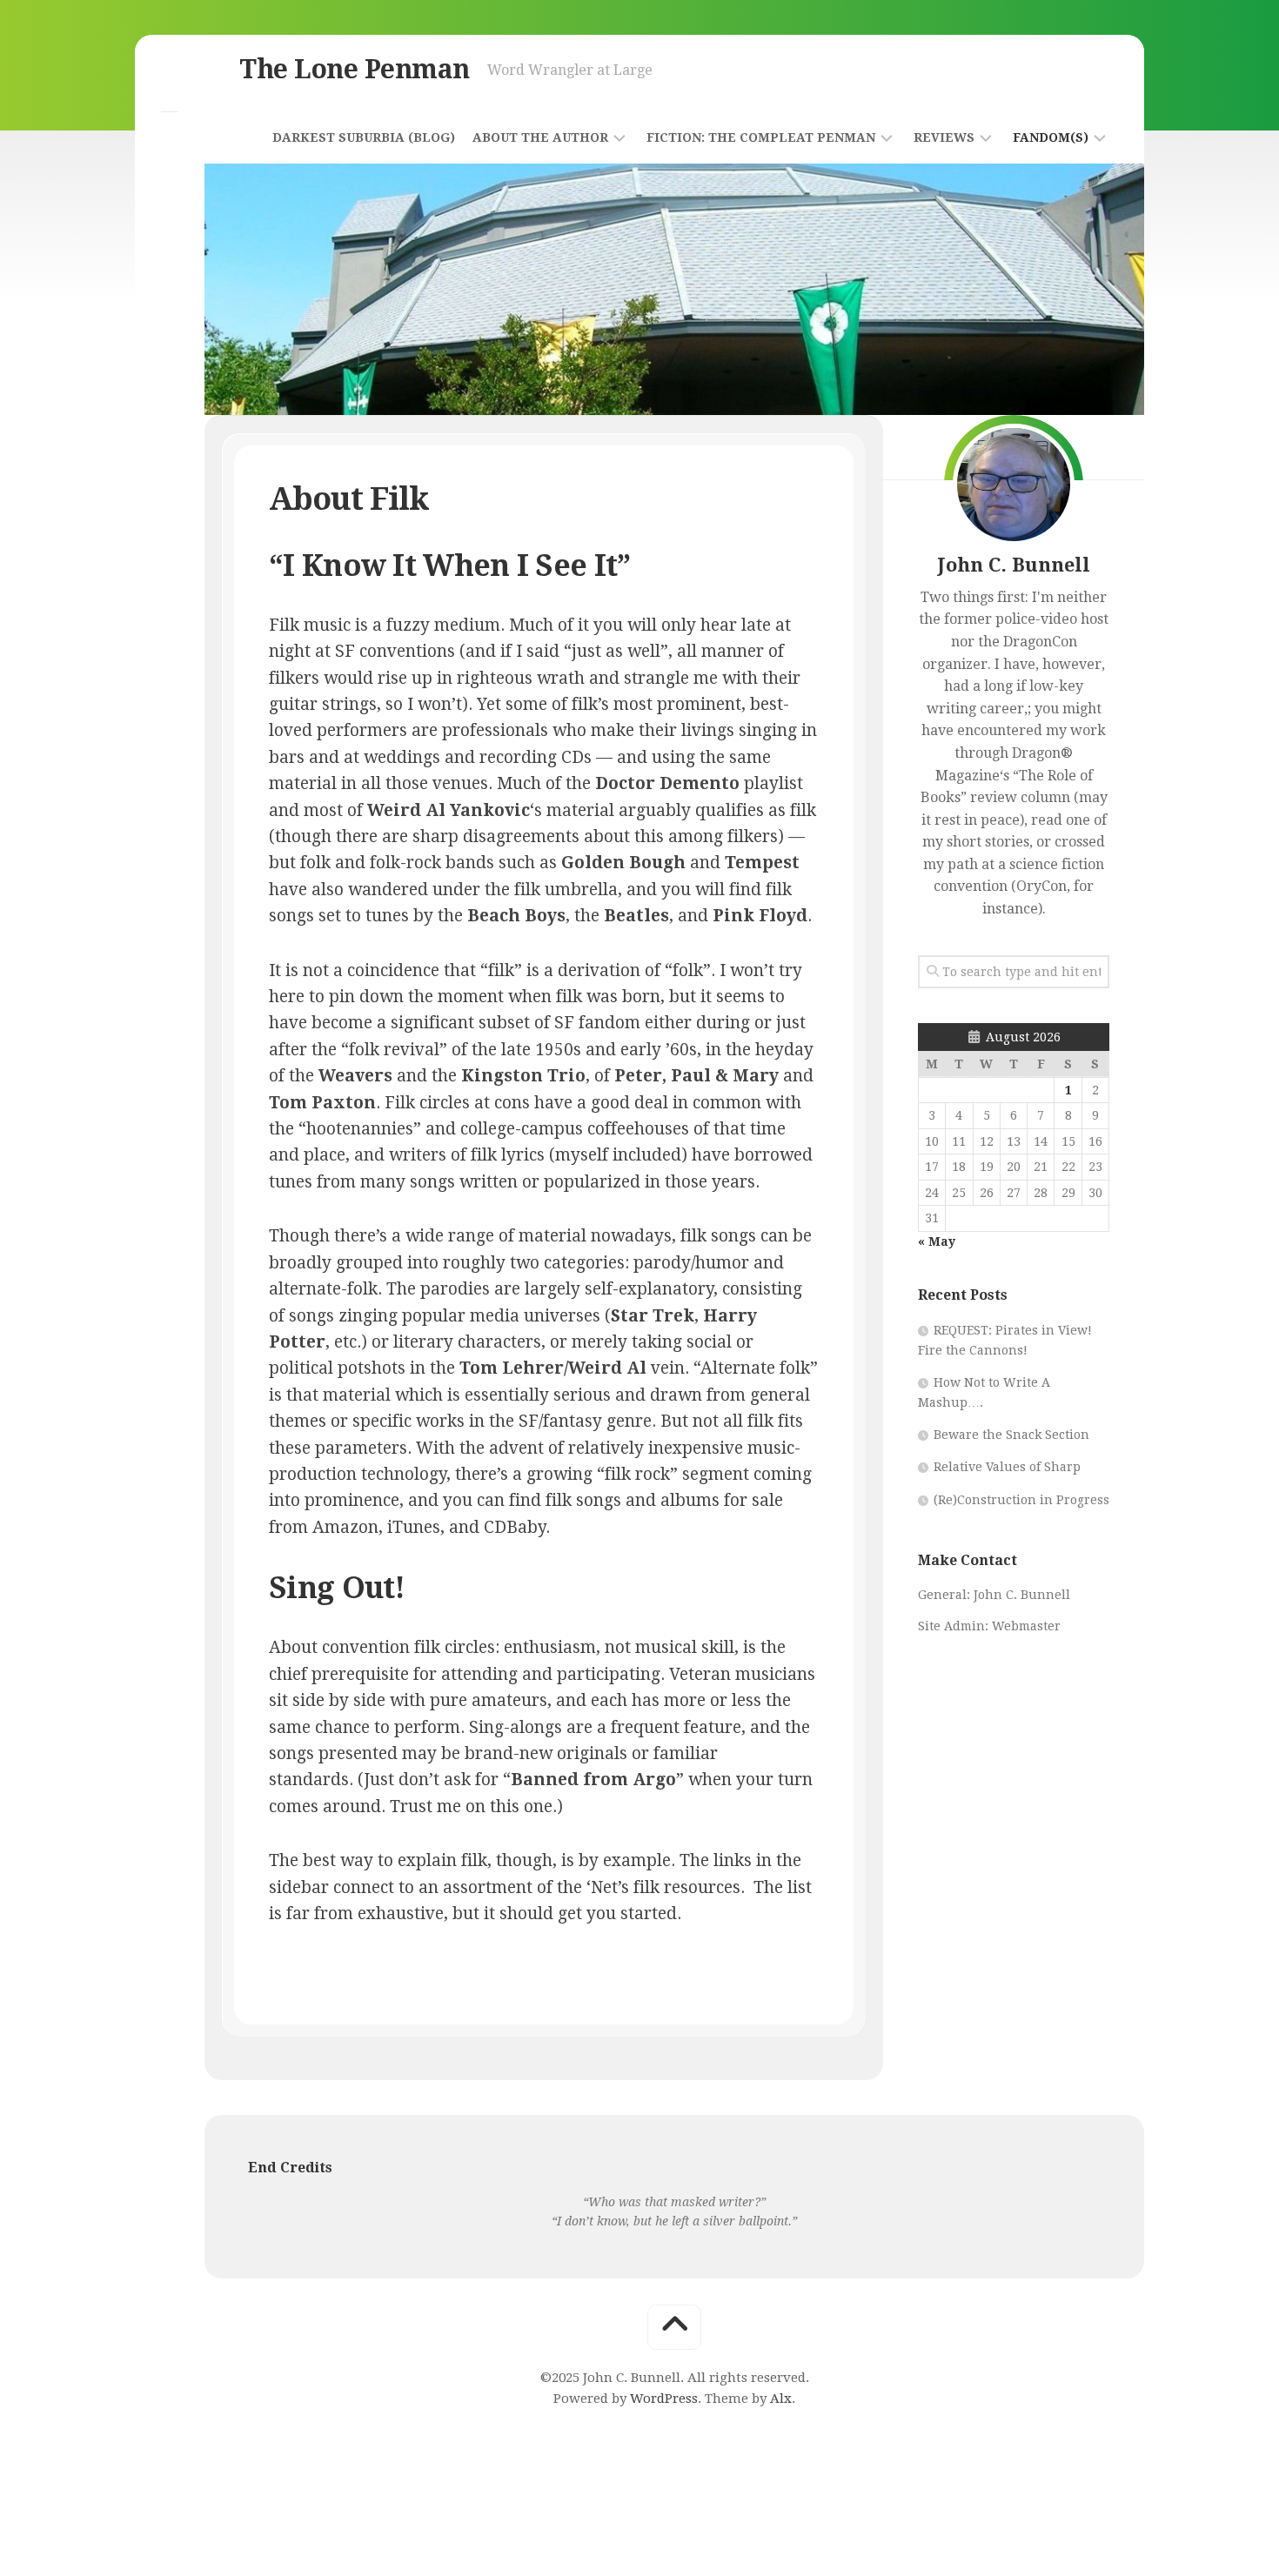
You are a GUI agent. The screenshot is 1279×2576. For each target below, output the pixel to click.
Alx (781, 2399)
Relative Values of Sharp (1007, 1467)
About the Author (540, 137)
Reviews (944, 137)
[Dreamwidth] (170, 141)
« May (937, 1241)
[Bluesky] (170, 82)
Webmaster (1026, 1626)
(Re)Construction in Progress (1021, 1500)
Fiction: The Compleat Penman (761, 137)
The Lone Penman (355, 69)
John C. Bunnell (1022, 1595)
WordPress (664, 2399)
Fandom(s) (1051, 137)
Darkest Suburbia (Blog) (364, 137)
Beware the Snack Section (1011, 1435)
